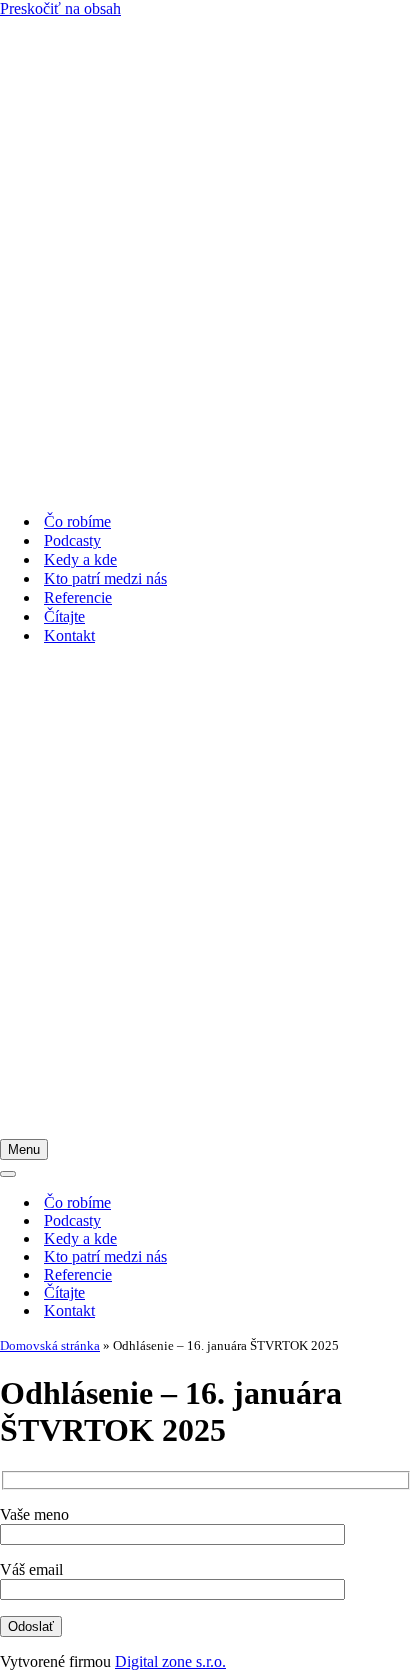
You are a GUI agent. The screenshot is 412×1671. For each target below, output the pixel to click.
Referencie (78, 597)
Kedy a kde (80, 559)
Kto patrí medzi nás (105, 578)
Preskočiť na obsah (60, 8)
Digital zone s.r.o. (170, 1661)
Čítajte (64, 616)
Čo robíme (77, 521)
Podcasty (72, 540)
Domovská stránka (50, 1345)
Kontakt (69, 635)
